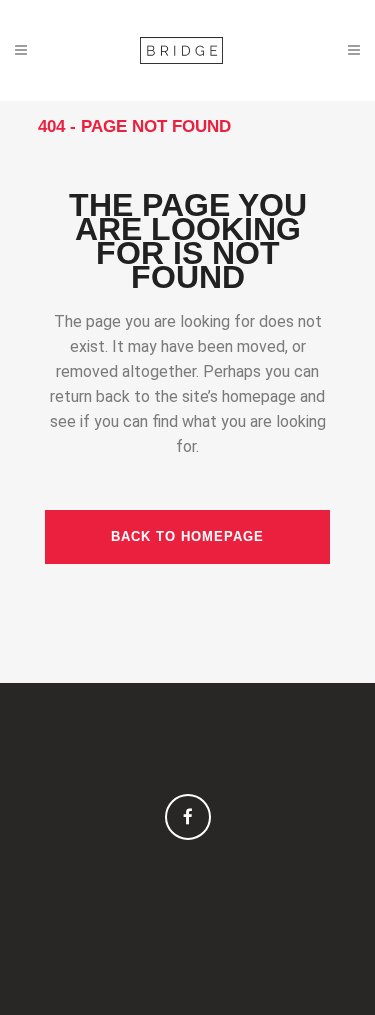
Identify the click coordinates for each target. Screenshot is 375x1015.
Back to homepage (187, 536)
